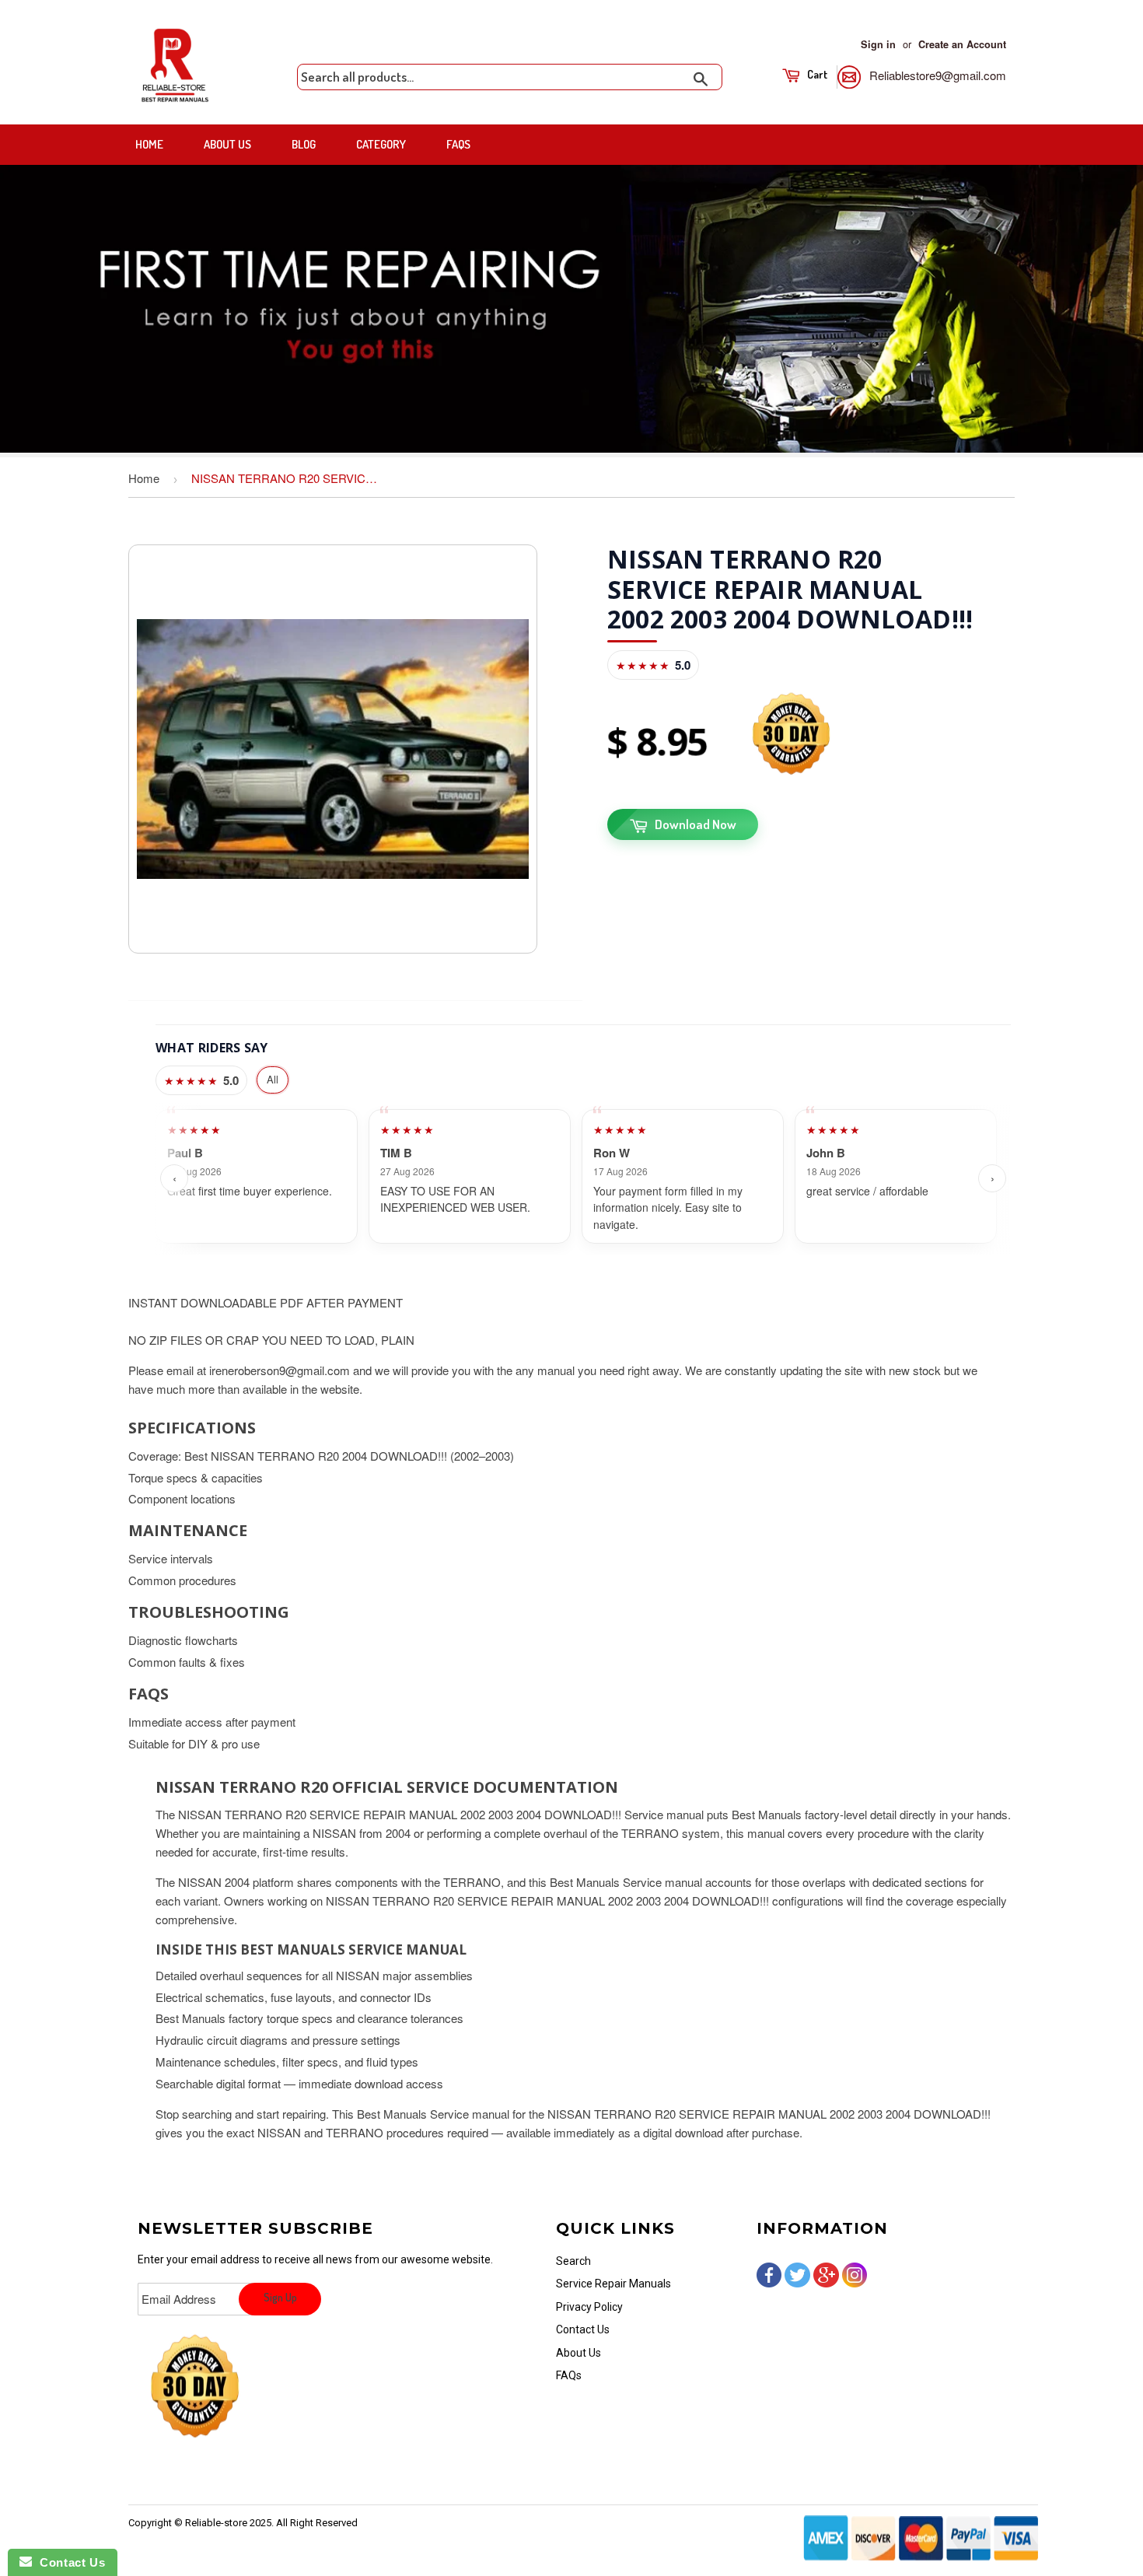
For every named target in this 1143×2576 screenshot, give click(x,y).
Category (381, 144)
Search (573, 2261)
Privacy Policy (589, 2307)
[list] (583, 1179)
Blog (304, 144)
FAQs (458, 144)
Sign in (878, 44)
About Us (227, 144)
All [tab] (273, 1079)
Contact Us (583, 2329)
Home (149, 144)
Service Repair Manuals (613, 2284)
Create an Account (962, 44)
